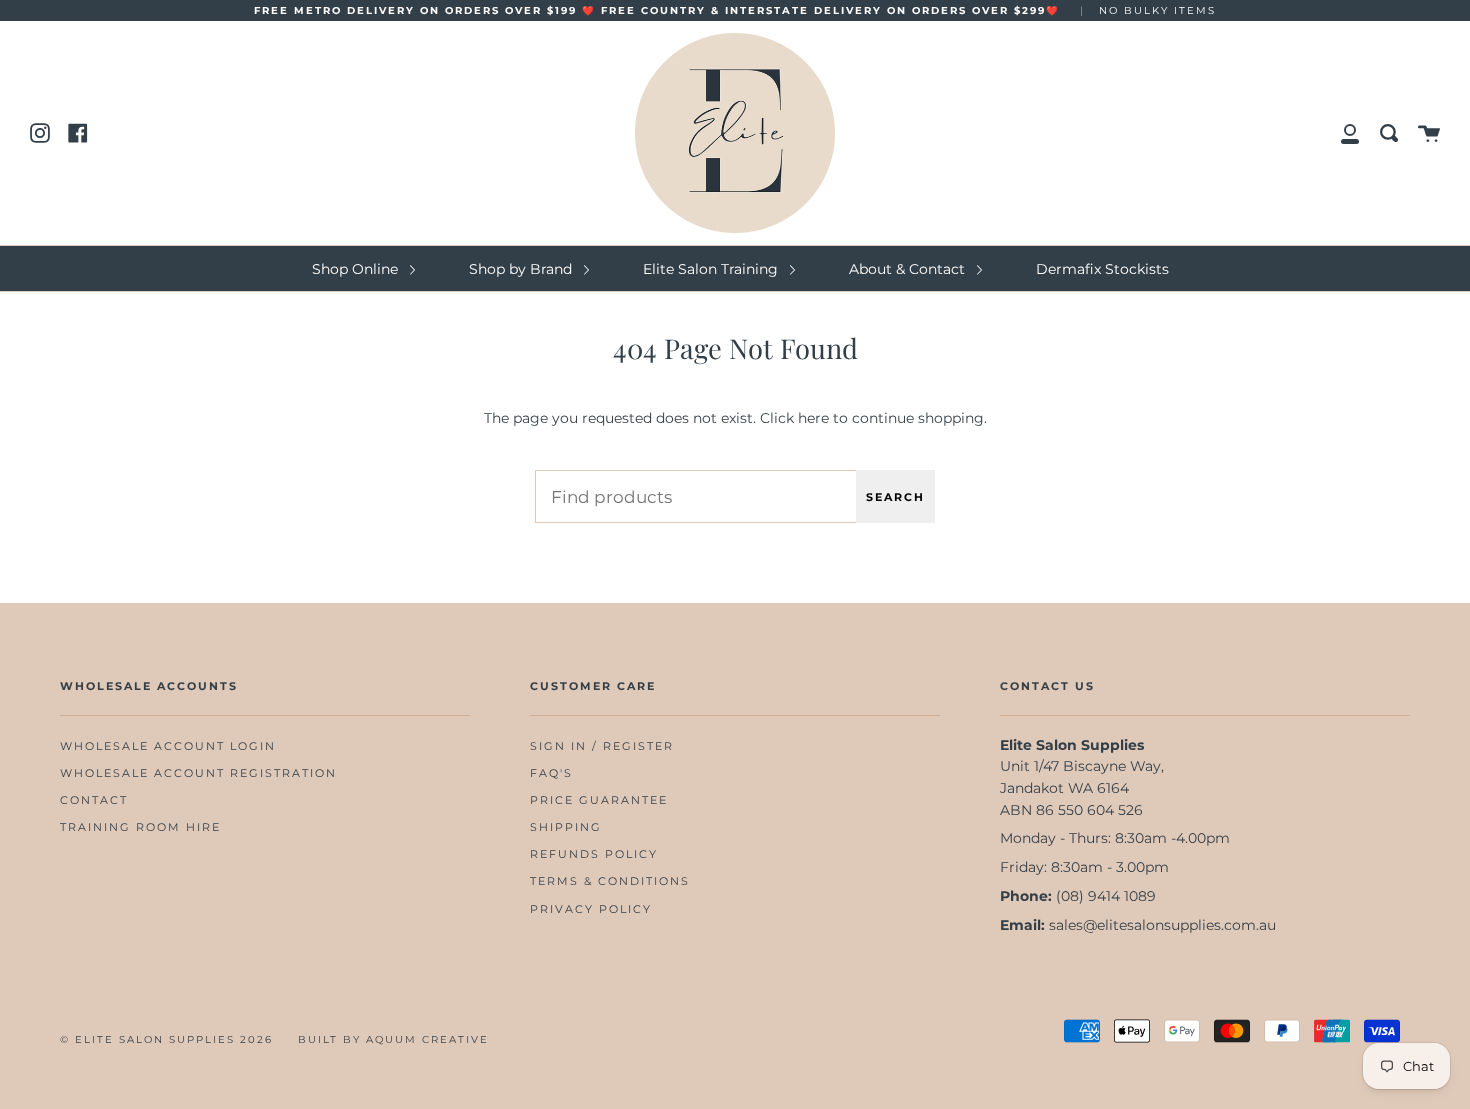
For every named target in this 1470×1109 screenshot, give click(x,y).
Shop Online (357, 269)
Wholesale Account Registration (198, 773)
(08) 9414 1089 (1106, 896)
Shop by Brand (522, 269)
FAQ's (551, 773)
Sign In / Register (602, 746)
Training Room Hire (140, 827)
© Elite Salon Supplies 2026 (166, 1039)
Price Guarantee (599, 800)
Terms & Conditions (610, 881)
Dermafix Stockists (1102, 269)
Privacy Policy (591, 909)
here (813, 418)
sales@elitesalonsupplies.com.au (1162, 925)
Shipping (566, 827)
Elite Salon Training (712, 269)
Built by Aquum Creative (393, 1039)
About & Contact (909, 269)
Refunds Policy (594, 854)
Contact (94, 800)
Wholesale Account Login (168, 746)
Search (895, 497)
